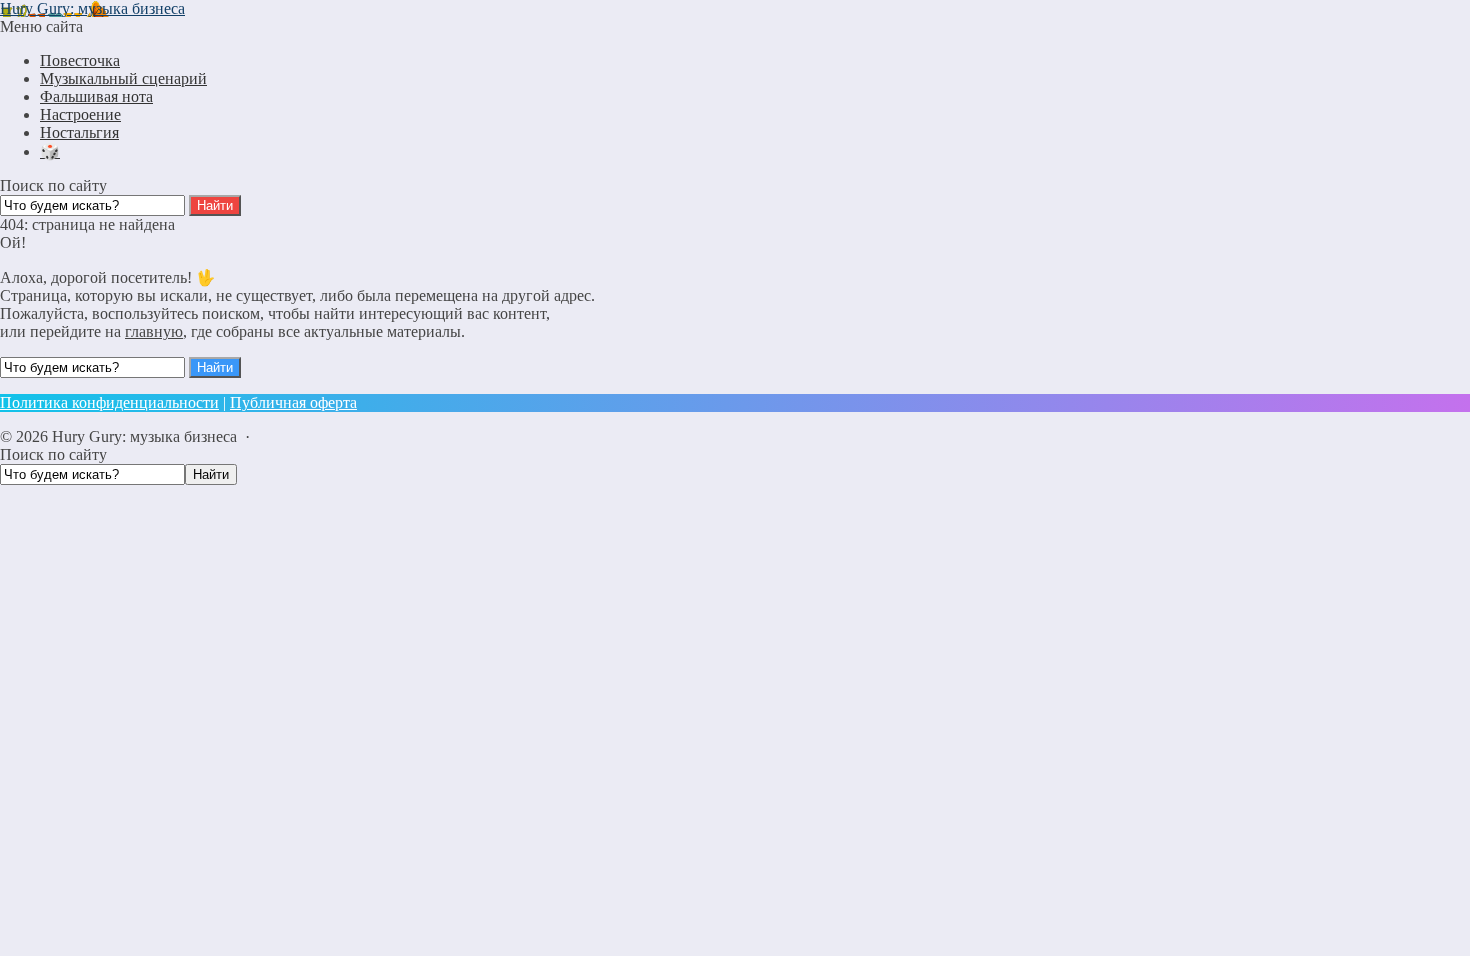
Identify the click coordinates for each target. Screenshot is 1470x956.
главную (154, 331)
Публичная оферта (293, 402)
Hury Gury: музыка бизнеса (92, 8)
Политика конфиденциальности (109, 402)
